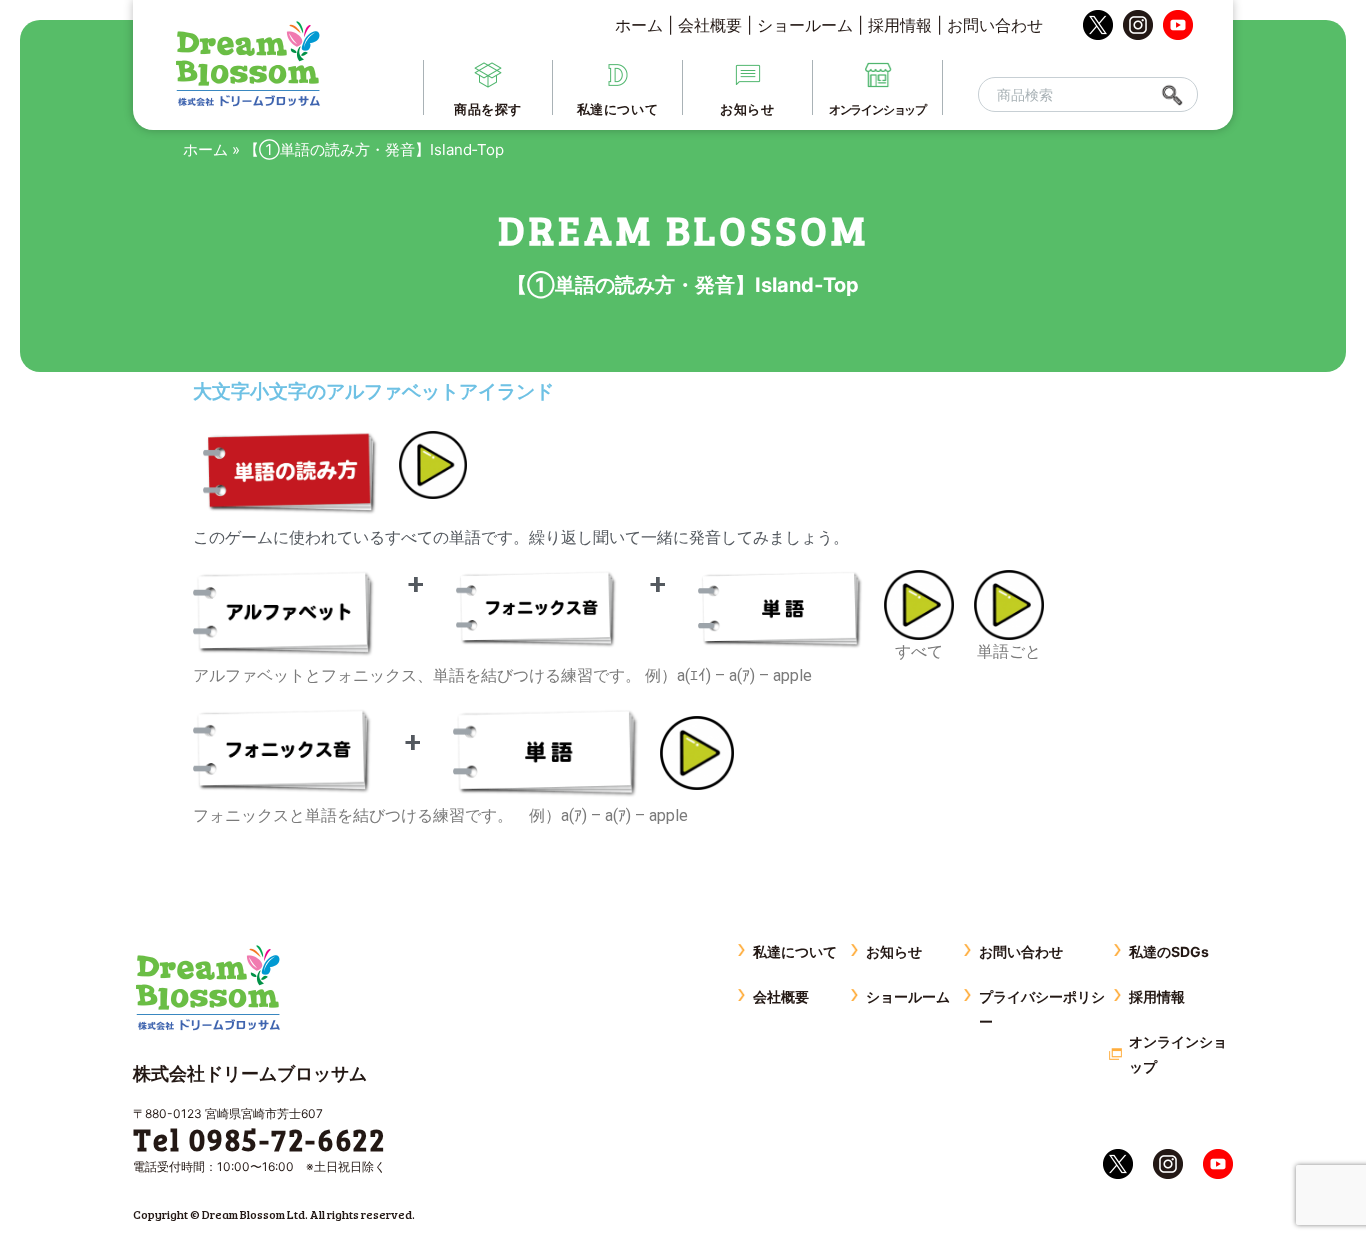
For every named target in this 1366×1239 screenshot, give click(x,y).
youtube (1178, 25)
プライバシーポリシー (1042, 1009)
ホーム (639, 25)
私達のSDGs (1169, 951)
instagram (1138, 25)
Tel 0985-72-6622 (259, 1139)
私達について (795, 951)
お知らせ (894, 951)
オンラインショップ (1178, 1054)
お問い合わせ (995, 25)
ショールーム (805, 25)
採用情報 (900, 25)
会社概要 (710, 25)
